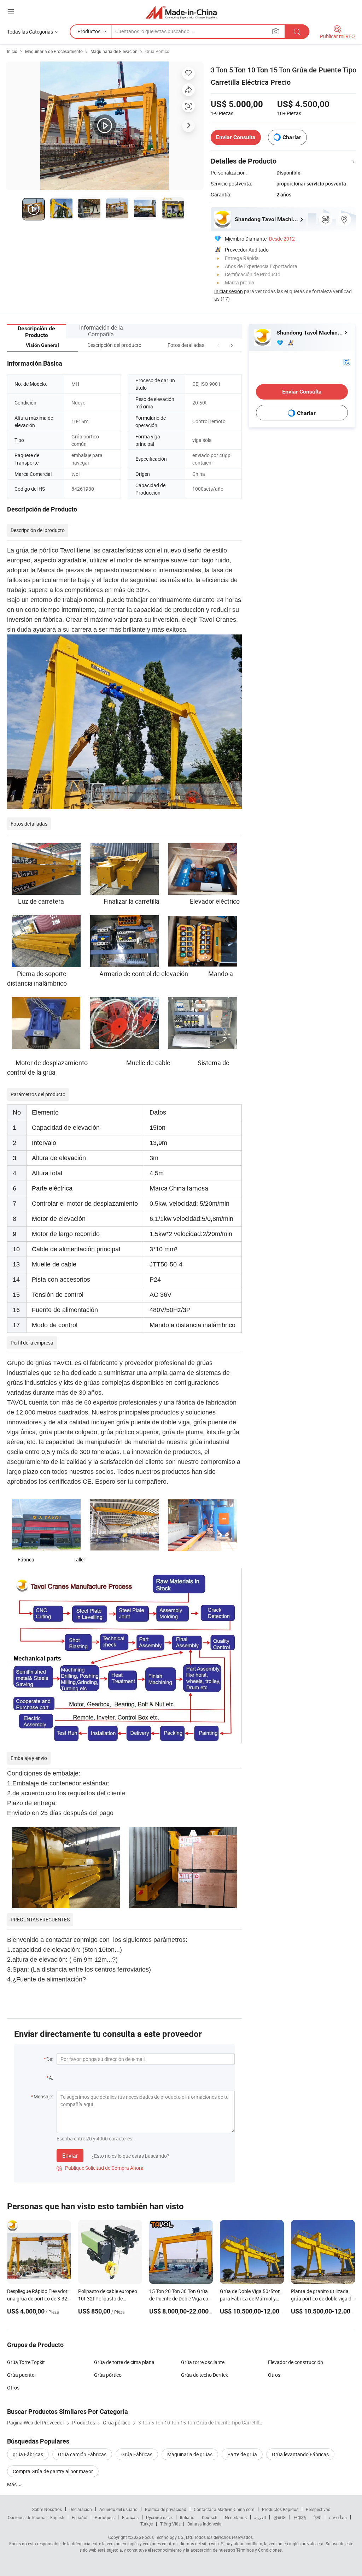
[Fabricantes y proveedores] (181, 12)
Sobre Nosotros (47, 2509)
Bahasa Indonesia (205, 2524)
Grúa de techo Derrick (205, 2375)
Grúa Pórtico (157, 51)
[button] (218, 345)
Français (130, 2517)
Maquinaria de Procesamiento (54, 51)
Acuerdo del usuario (118, 2509)
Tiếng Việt (170, 2524)
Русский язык (159, 2517)
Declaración (81, 2509)
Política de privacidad (166, 2509)
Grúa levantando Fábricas (300, 2454)
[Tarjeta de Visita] (346, 362)
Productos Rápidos (280, 2509)
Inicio (12, 51)
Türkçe (147, 2524)
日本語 (300, 2517)
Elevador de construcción (296, 2362)
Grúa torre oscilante (203, 2362)
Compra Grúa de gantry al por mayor (53, 2471)
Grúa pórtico (108, 2375)
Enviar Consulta (236, 137)
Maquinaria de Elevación (114, 51)
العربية (260, 2517)
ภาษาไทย (338, 2517)
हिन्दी (317, 2517)
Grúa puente (21, 2375)
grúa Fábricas (28, 2454)
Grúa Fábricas (137, 2454)
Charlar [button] (292, 137)
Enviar (70, 2156)
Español (80, 2517)
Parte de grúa (242, 2454)
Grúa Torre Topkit (26, 2362)
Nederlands (236, 2517)
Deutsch (210, 2517)
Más (12, 2484)
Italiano (187, 2517)
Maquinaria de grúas (190, 2454)
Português (105, 2517)
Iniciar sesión (229, 291)
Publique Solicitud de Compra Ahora (100, 2168)
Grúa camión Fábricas (82, 2454)
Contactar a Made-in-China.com (224, 2509)
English (57, 2517)
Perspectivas (318, 2509)
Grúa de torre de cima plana (124, 2362)
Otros (274, 2375)
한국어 (280, 2517)
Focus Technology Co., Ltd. (168, 2537)
